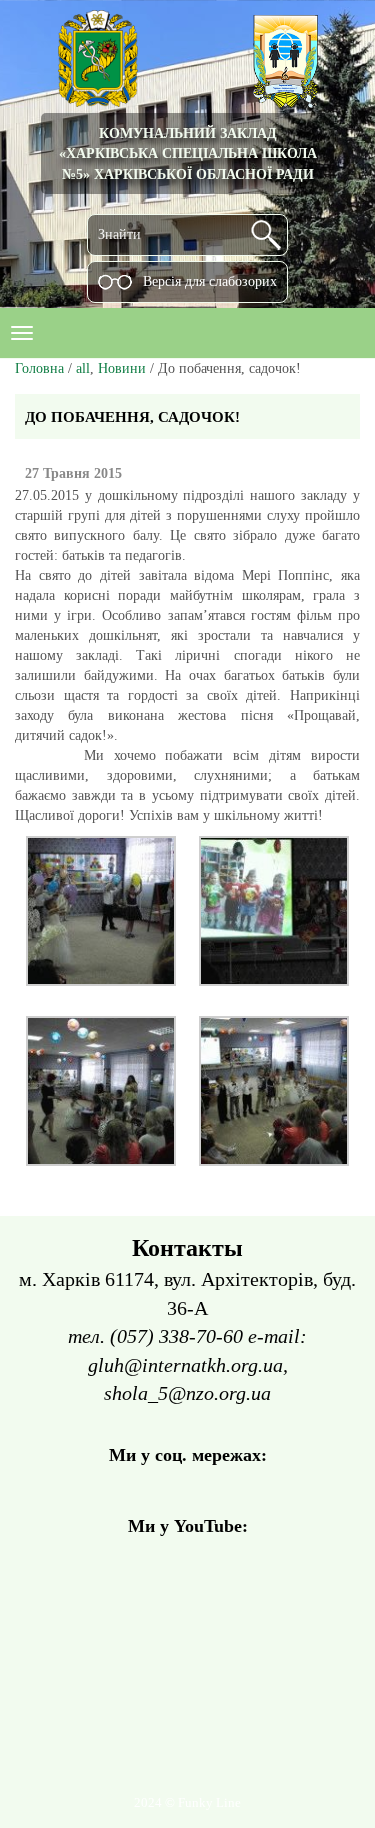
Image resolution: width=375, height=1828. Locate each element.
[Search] (266, 235)
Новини (122, 368)
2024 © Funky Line (187, 1803)
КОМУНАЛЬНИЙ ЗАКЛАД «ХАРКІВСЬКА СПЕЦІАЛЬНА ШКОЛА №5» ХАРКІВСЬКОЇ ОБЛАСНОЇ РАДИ (188, 153)
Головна (39, 368)
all (83, 368)
